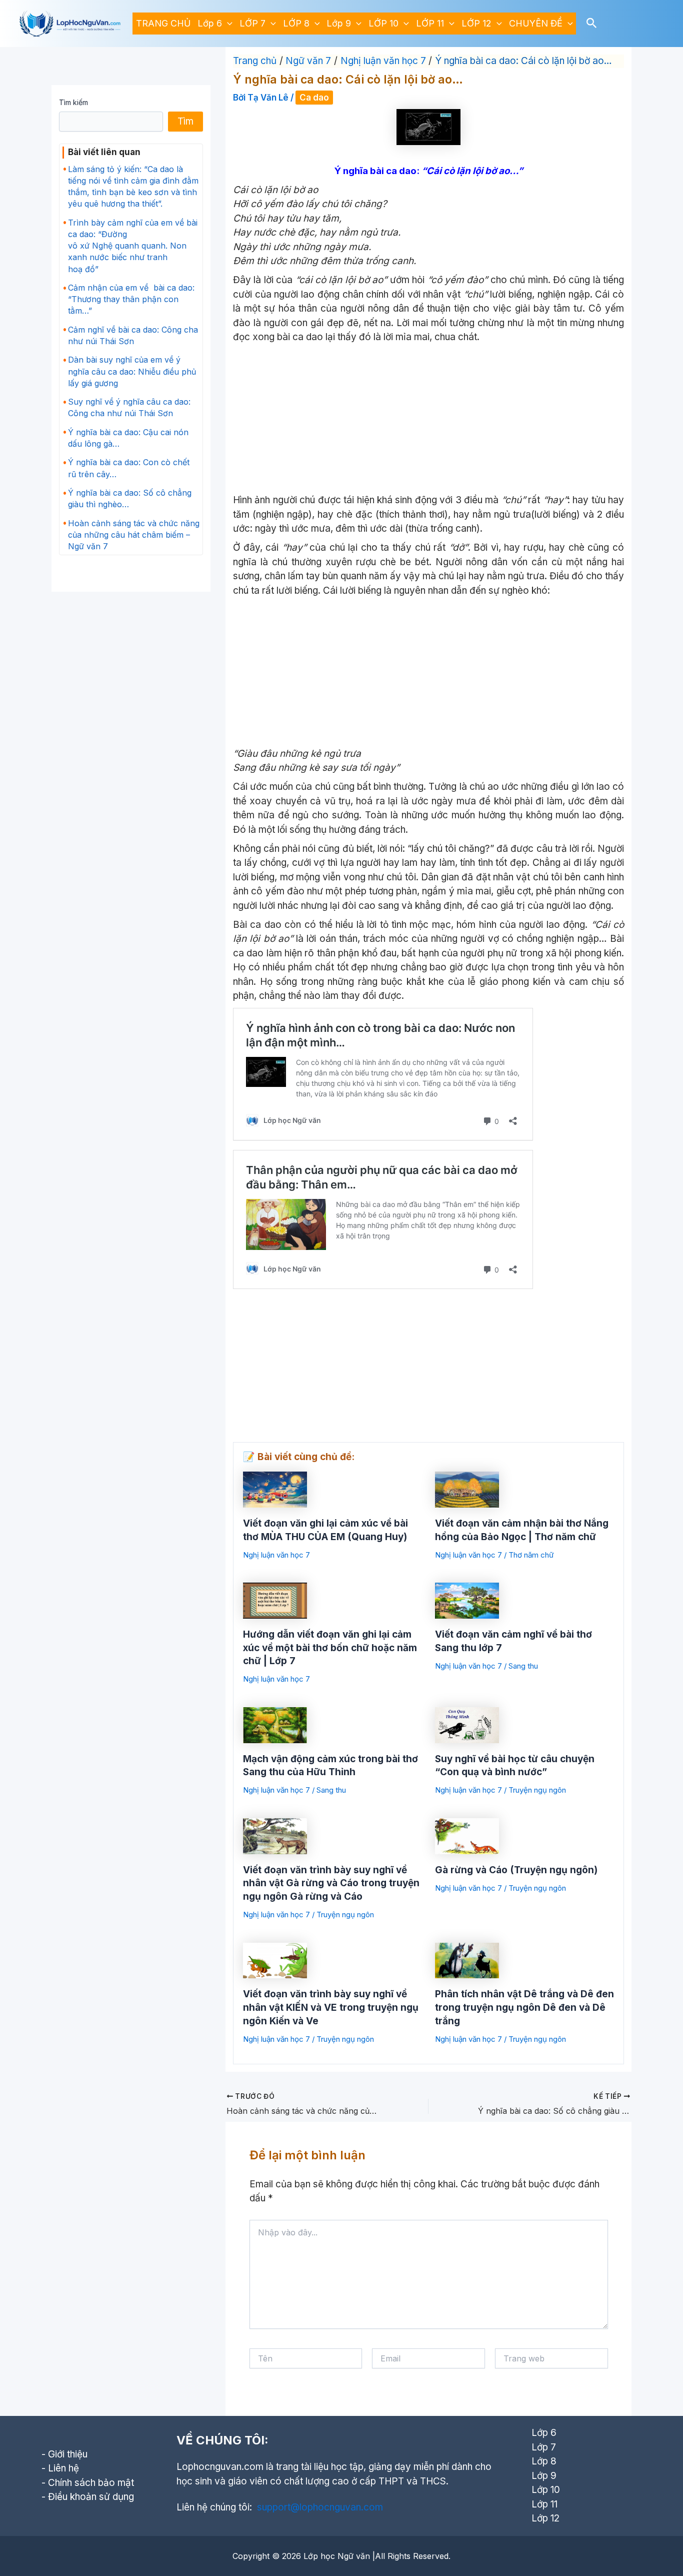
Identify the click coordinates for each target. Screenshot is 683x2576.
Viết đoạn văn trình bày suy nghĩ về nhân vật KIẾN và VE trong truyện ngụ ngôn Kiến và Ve (331, 2007)
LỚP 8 (296, 23)
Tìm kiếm (73, 102)
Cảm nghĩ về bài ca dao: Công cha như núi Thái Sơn (133, 335)
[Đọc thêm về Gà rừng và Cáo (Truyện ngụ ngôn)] (467, 1835)
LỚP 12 (476, 23)
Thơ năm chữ (531, 1555)
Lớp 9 (339, 23)
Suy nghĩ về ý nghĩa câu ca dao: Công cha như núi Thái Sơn (129, 407)
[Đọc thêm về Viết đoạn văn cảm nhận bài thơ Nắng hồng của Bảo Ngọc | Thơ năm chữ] (467, 1489)
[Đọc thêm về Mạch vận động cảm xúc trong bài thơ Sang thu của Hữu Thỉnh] (275, 1724)
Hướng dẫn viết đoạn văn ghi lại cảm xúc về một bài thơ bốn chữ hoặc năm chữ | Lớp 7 (330, 1648)
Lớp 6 (210, 23)
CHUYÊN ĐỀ (536, 23)
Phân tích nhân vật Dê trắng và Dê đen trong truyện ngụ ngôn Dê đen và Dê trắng (524, 2007)
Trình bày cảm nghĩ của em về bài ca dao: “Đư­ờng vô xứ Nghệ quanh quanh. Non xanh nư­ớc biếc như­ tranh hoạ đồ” (133, 246)
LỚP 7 (252, 23)
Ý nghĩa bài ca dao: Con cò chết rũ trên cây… (129, 468)
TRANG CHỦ (163, 23)
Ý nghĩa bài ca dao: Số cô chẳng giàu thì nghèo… (130, 498)
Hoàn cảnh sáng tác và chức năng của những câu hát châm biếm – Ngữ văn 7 (134, 535)
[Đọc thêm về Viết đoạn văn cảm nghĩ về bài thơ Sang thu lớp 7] (467, 1600)
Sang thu (523, 1666)
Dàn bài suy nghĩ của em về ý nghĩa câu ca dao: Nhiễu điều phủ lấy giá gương (132, 371)
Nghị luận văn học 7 (276, 1555)
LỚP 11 (430, 23)
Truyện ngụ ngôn (537, 1790)
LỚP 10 (383, 23)
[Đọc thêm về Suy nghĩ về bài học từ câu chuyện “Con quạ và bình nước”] (467, 1724)
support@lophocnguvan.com (320, 2507)
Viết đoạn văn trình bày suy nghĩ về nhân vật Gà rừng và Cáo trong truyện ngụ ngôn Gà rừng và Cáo (331, 1883)
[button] (227, 24)
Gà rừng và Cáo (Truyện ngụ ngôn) (516, 1870)
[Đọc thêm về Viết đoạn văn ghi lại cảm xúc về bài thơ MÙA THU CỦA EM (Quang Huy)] (275, 1489)
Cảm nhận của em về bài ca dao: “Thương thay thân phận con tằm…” (131, 299)
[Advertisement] (428, 419)
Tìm (185, 121)
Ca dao (314, 98)
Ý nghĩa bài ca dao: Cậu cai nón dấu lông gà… (128, 438)
